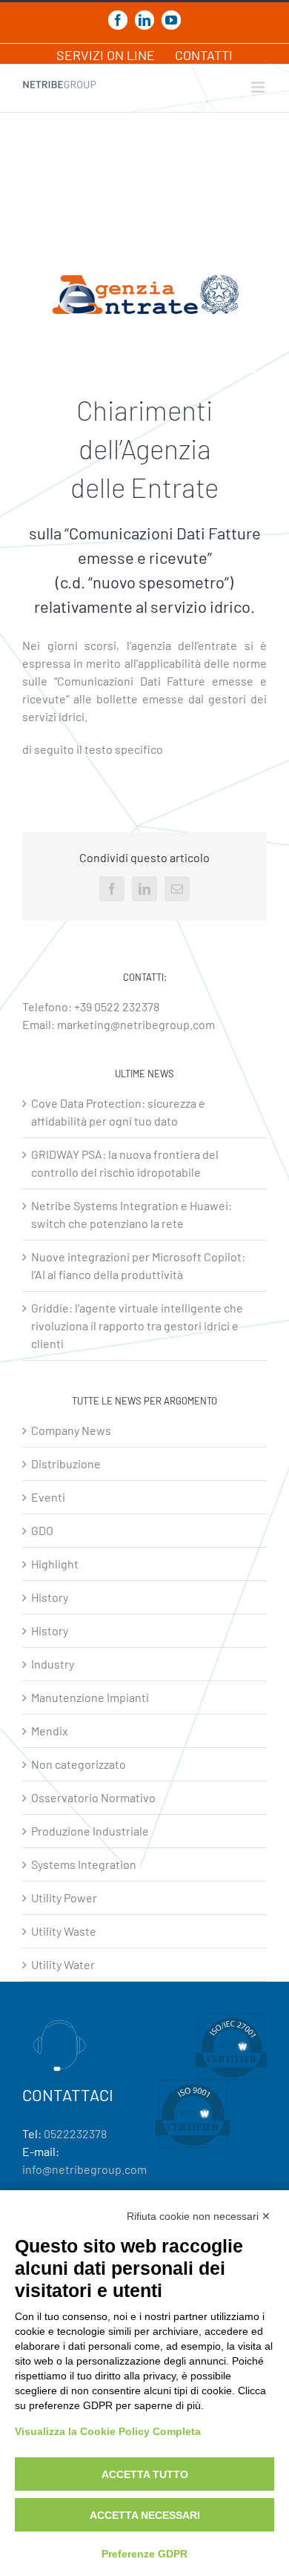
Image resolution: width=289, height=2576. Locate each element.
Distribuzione (66, 1463)
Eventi (48, 1497)
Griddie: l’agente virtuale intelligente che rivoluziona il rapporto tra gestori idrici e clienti (137, 1325)
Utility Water (63, 1964)
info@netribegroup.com (84, 2169)
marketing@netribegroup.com (136, 1024)
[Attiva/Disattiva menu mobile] (259, 87)
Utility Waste (64, 1931)
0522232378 (75, 2133)
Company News (71, 1430)
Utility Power (64, 1897)
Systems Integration (84, 1864)
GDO (42, 1530)
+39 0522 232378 (117, 1006)
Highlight (55, 1564)
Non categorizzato (79, 1764)
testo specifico (124, 749)
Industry (53, 1664)
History (50, 1597)
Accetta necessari (145, 2515)
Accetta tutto (145, 2474)
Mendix (50, 1731)
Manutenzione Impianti (90, 1697)
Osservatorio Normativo (93, 1797)
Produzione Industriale (90, 1831)
